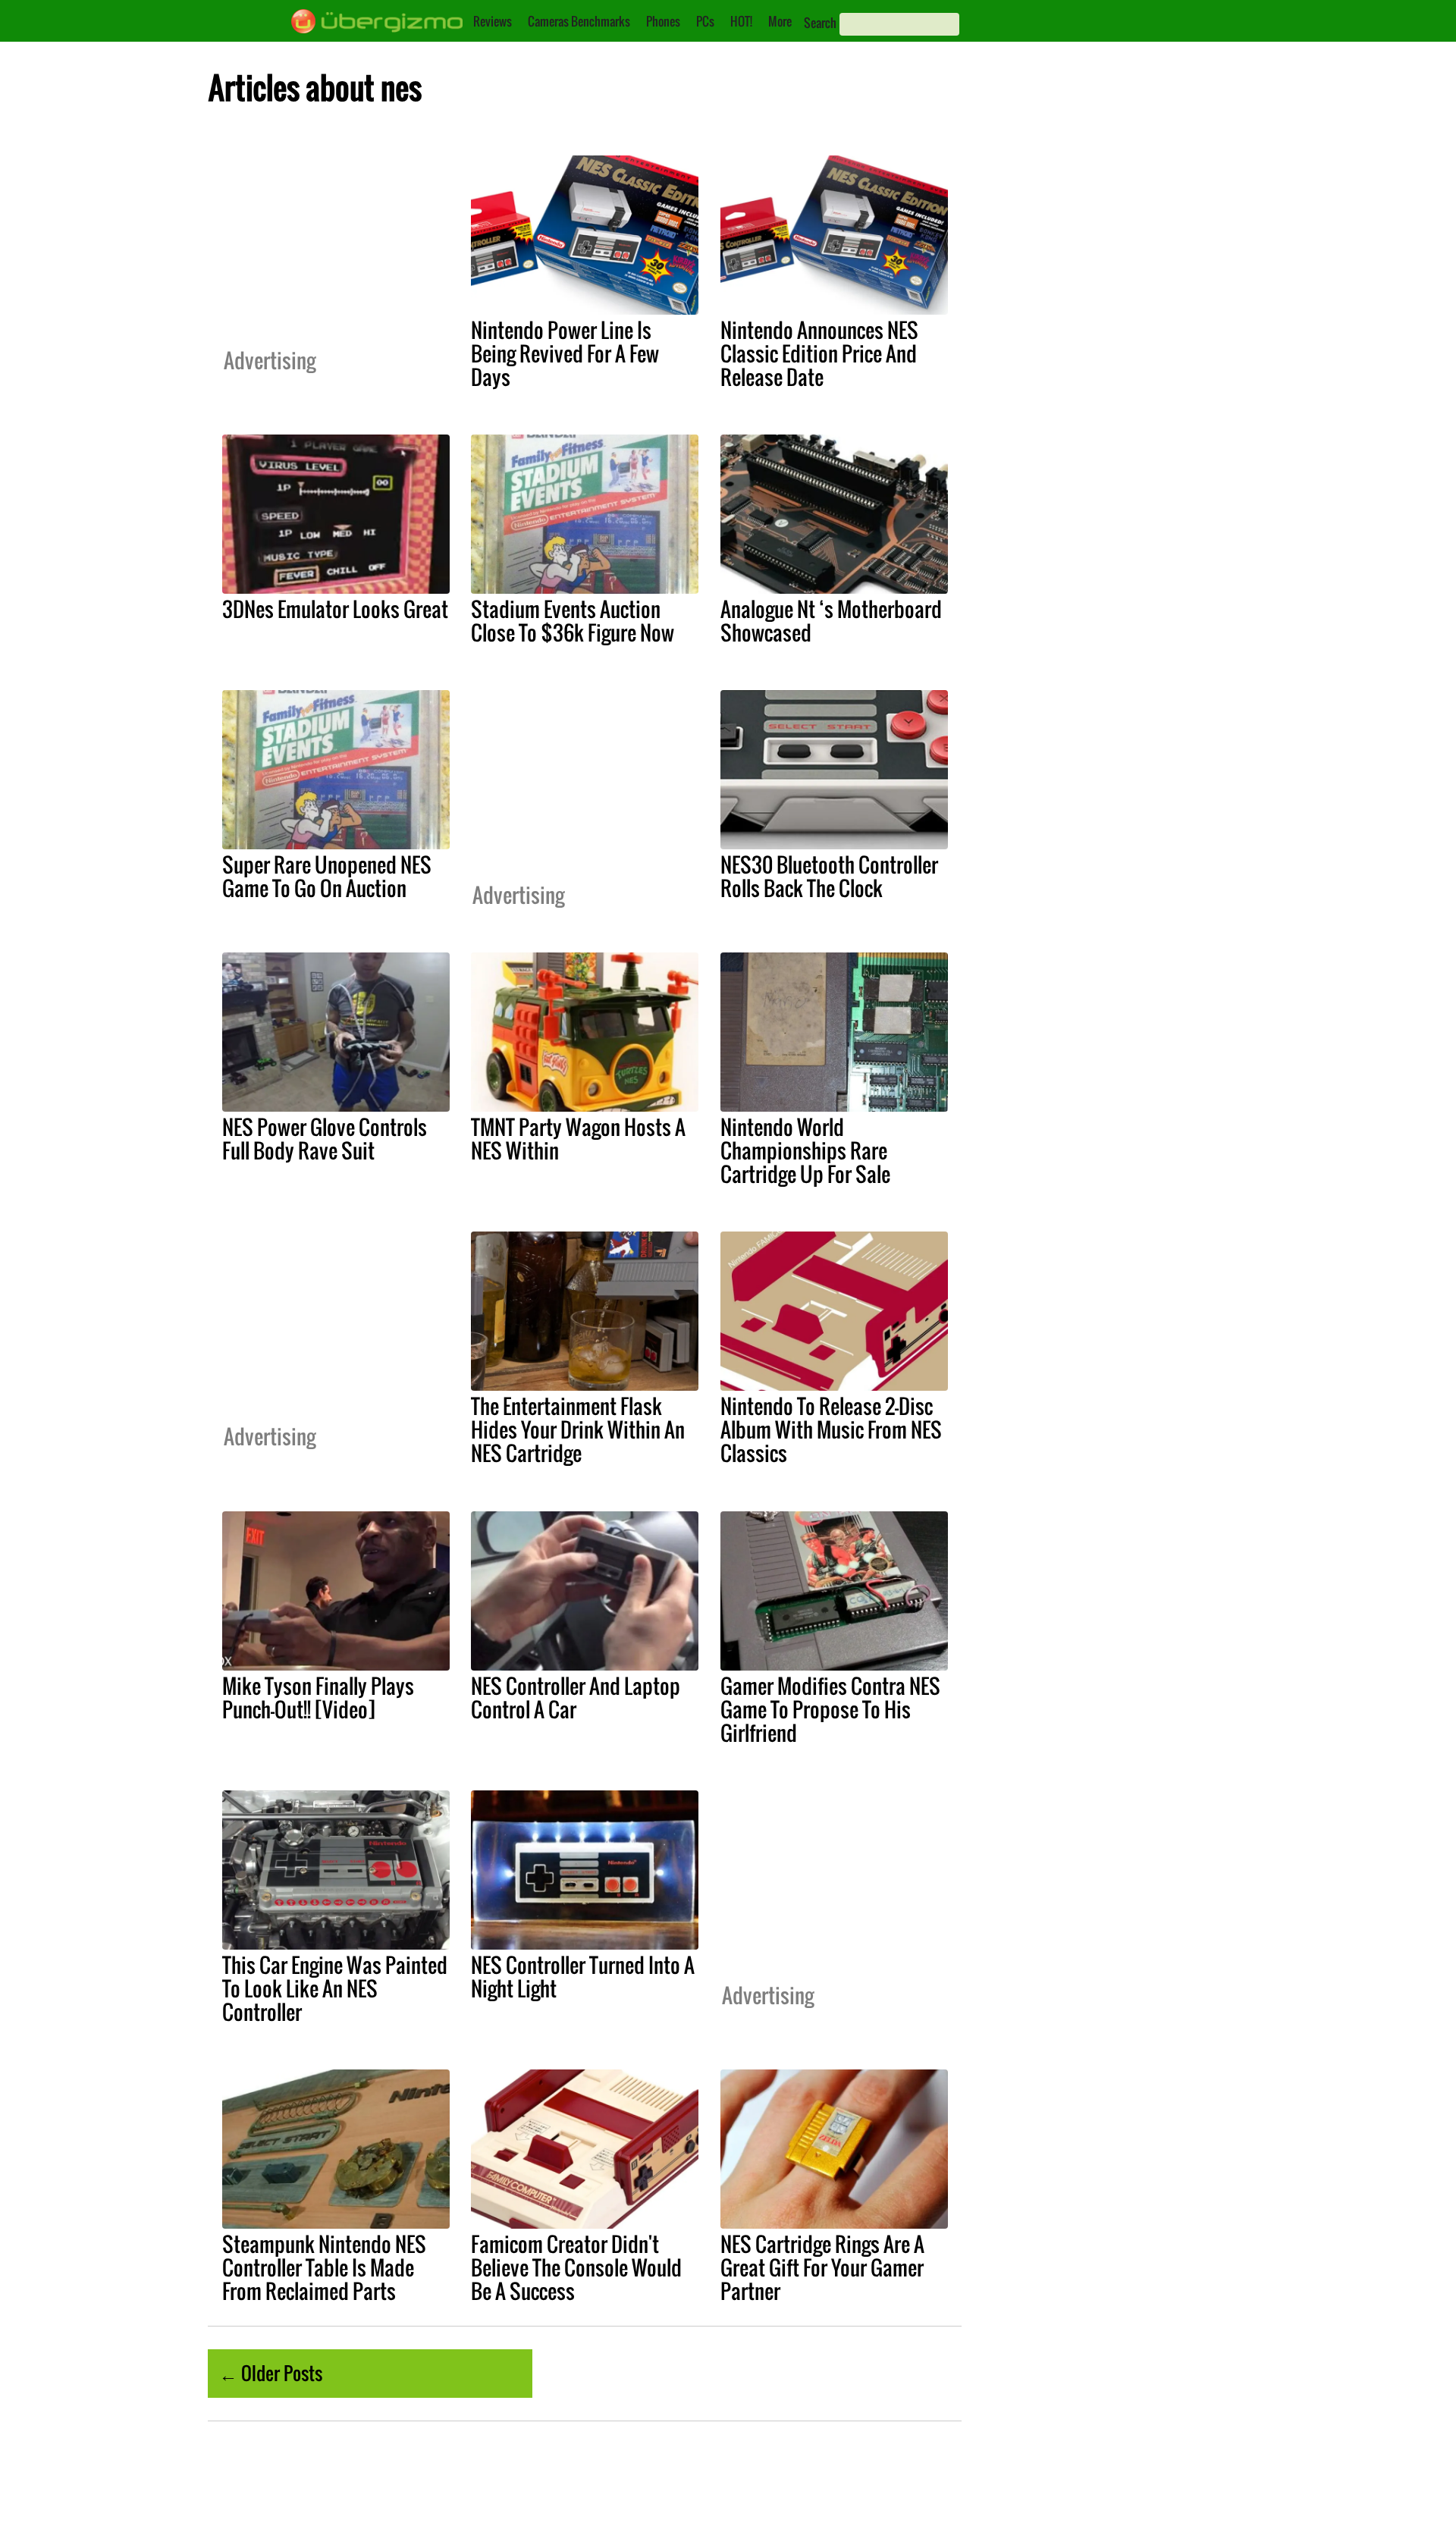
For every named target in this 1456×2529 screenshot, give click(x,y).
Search (820, 23)
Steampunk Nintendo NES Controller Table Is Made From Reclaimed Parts (324, 2267)
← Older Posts (271, 2373)
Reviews (493, 21)
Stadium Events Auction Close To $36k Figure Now (573, 621)
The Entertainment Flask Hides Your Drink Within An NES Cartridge (578, 1429)
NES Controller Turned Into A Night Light (583, 1977)
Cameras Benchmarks (579, 21)
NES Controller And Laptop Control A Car (576, 1698)
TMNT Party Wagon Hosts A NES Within (578, 1139)
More (780, 21)
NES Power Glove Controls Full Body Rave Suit (325, 1139)
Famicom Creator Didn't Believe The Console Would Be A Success (576, 2267)
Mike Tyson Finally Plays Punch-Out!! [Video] (318, 1698)
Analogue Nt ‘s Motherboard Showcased (831, 621)
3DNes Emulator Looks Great (335, 609)
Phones (663, 21)
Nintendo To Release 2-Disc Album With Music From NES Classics (831, 1429)
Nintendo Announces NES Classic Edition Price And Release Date (819, 353)
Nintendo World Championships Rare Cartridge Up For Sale (805, 1150)
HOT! (741, 21)
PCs (705, 21)
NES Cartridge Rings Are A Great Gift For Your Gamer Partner (822, 2267)
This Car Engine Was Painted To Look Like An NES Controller (335, 1988)
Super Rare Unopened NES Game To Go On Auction (327, 876)
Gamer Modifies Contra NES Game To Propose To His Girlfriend (830, 1709)
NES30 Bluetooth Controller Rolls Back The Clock (829, 876)
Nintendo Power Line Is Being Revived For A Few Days (565, 353)
